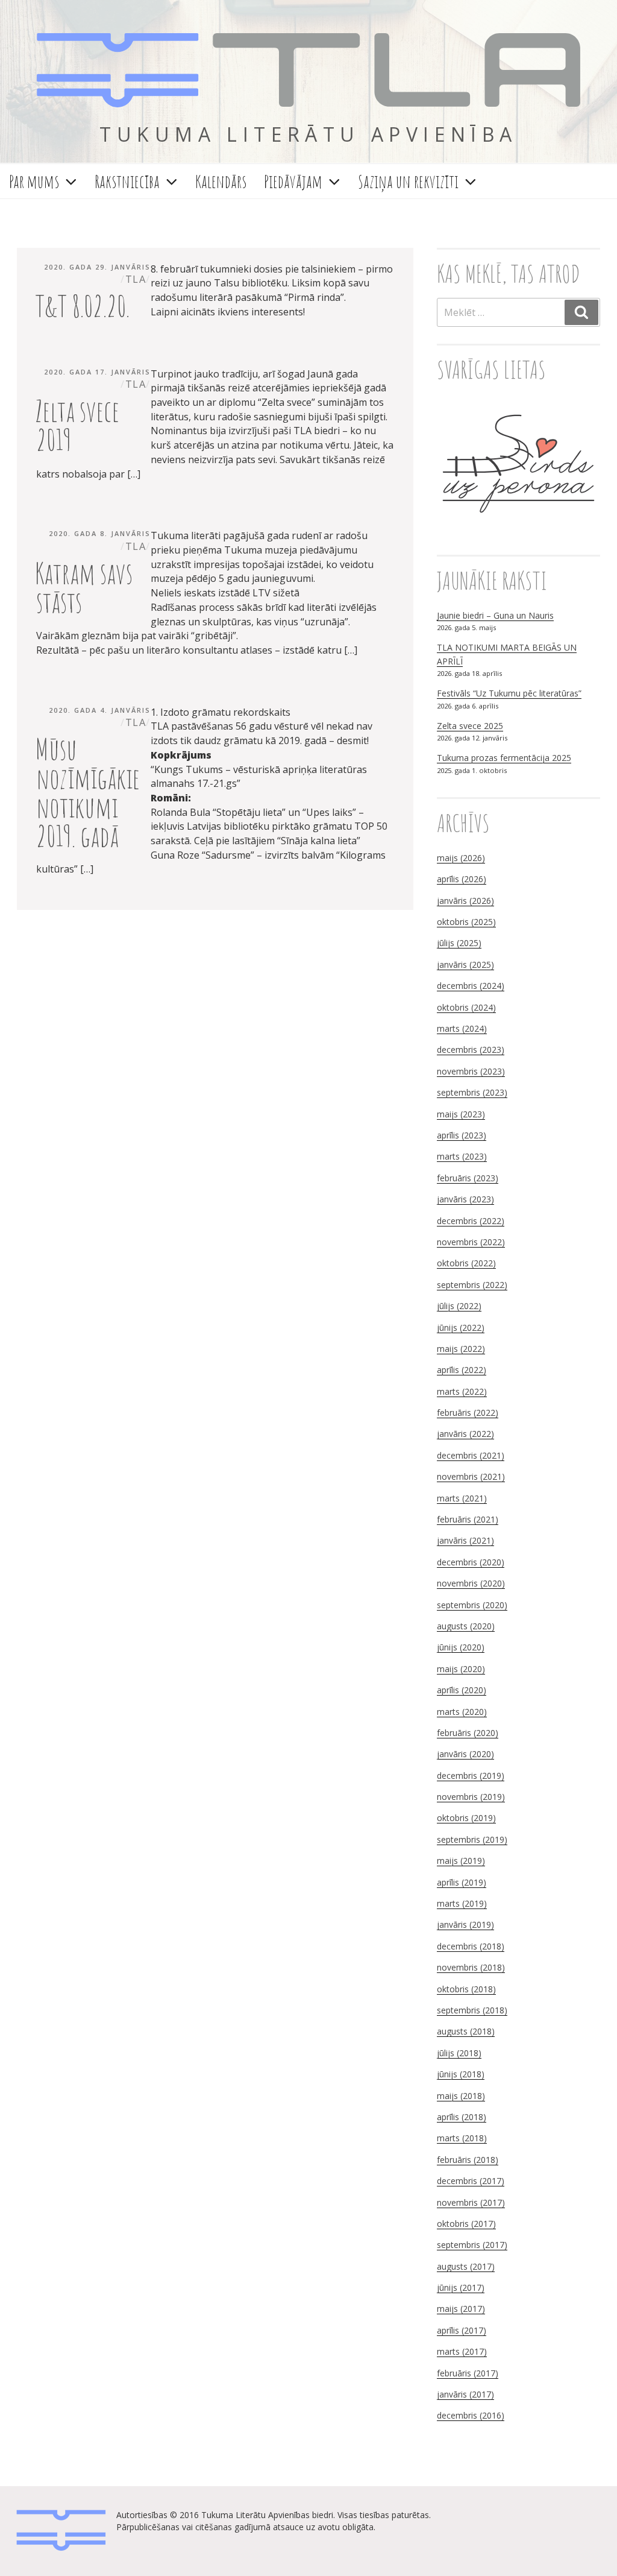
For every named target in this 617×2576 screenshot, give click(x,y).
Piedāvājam (293, 181)
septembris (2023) (472, 1092)
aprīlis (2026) (462, 879)
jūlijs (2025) (459, 943)
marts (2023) (462, 1156)
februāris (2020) (468, 1733)
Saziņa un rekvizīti (408, 181)
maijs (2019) (461, 1861)
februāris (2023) (468, 1178)
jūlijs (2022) (459, 1306)
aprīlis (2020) (462, 1690)
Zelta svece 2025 (470, 726)
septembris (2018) (472, 2010)
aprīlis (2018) (462, 2117)
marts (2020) (462, 1712)
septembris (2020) (472, 1605)
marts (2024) (462, 1028)
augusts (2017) (466, 2266)
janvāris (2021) (465, 1540)
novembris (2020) (471, 1583)
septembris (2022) (472, 1285)
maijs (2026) (461, 858)
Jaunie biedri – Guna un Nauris (495, 615)
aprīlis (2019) (462, 1882)
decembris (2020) (471, 1562)
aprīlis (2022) (462, 1370)
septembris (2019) (472, 1839)
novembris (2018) (471, 1967)
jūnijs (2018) (461, 2074)
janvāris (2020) (465, 1754)
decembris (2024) (471, 986)
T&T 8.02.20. (82, 305)
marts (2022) (462, 1391)
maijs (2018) (461, 2096)
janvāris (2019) (465, 1924)
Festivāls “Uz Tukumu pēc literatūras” (509, 693)
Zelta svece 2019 (77, 425)
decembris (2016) (471, 2415)
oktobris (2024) (466, 1007)
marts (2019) (462, 1903)
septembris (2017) (472, 2245)
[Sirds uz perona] (518, 530)
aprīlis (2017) (462, 2330)
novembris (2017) (471, 2202)
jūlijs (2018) (459, 2053)
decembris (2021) (471, 1455)
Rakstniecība (127, 181)
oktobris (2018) (466, 1989)
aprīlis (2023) (462, 1135)
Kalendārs (221, 181)
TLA (308, 72)
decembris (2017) (471, 2181)
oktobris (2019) (466, 1818)
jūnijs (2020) (461, 1647)
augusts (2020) (466, 1626)
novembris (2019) (471, 1797)
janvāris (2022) (465, 1434)
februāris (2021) (468, 1519)
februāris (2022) (468, 1413)
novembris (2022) (471, 1242)
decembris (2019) (471, 1776)
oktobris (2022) (466, 1263)
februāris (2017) (468, 2373)
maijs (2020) (461, 1669)
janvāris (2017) (465, 2394)
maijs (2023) (461, 1114)
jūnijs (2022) (461, 1327)
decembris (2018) (471, 1946)
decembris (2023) (471, 1050)
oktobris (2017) (466, 2224)
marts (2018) (462, 2138)
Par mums (34, 181)
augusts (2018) (466, 2031)
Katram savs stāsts (84, 587)
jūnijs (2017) (461, 2287)
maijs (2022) (461, 1349)
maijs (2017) (461, 2309)
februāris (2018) (468, 2160)
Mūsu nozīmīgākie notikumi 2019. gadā (87, 792)
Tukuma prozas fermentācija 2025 (504, 758)
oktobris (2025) (466, 922)
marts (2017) (462, 2351)
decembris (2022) (471, 1221)
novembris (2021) (471, 1476)
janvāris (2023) (465, 1199)
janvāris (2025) (465, 964)
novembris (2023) (471, 1071)
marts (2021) (462, 1498)
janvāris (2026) (465, 901)
